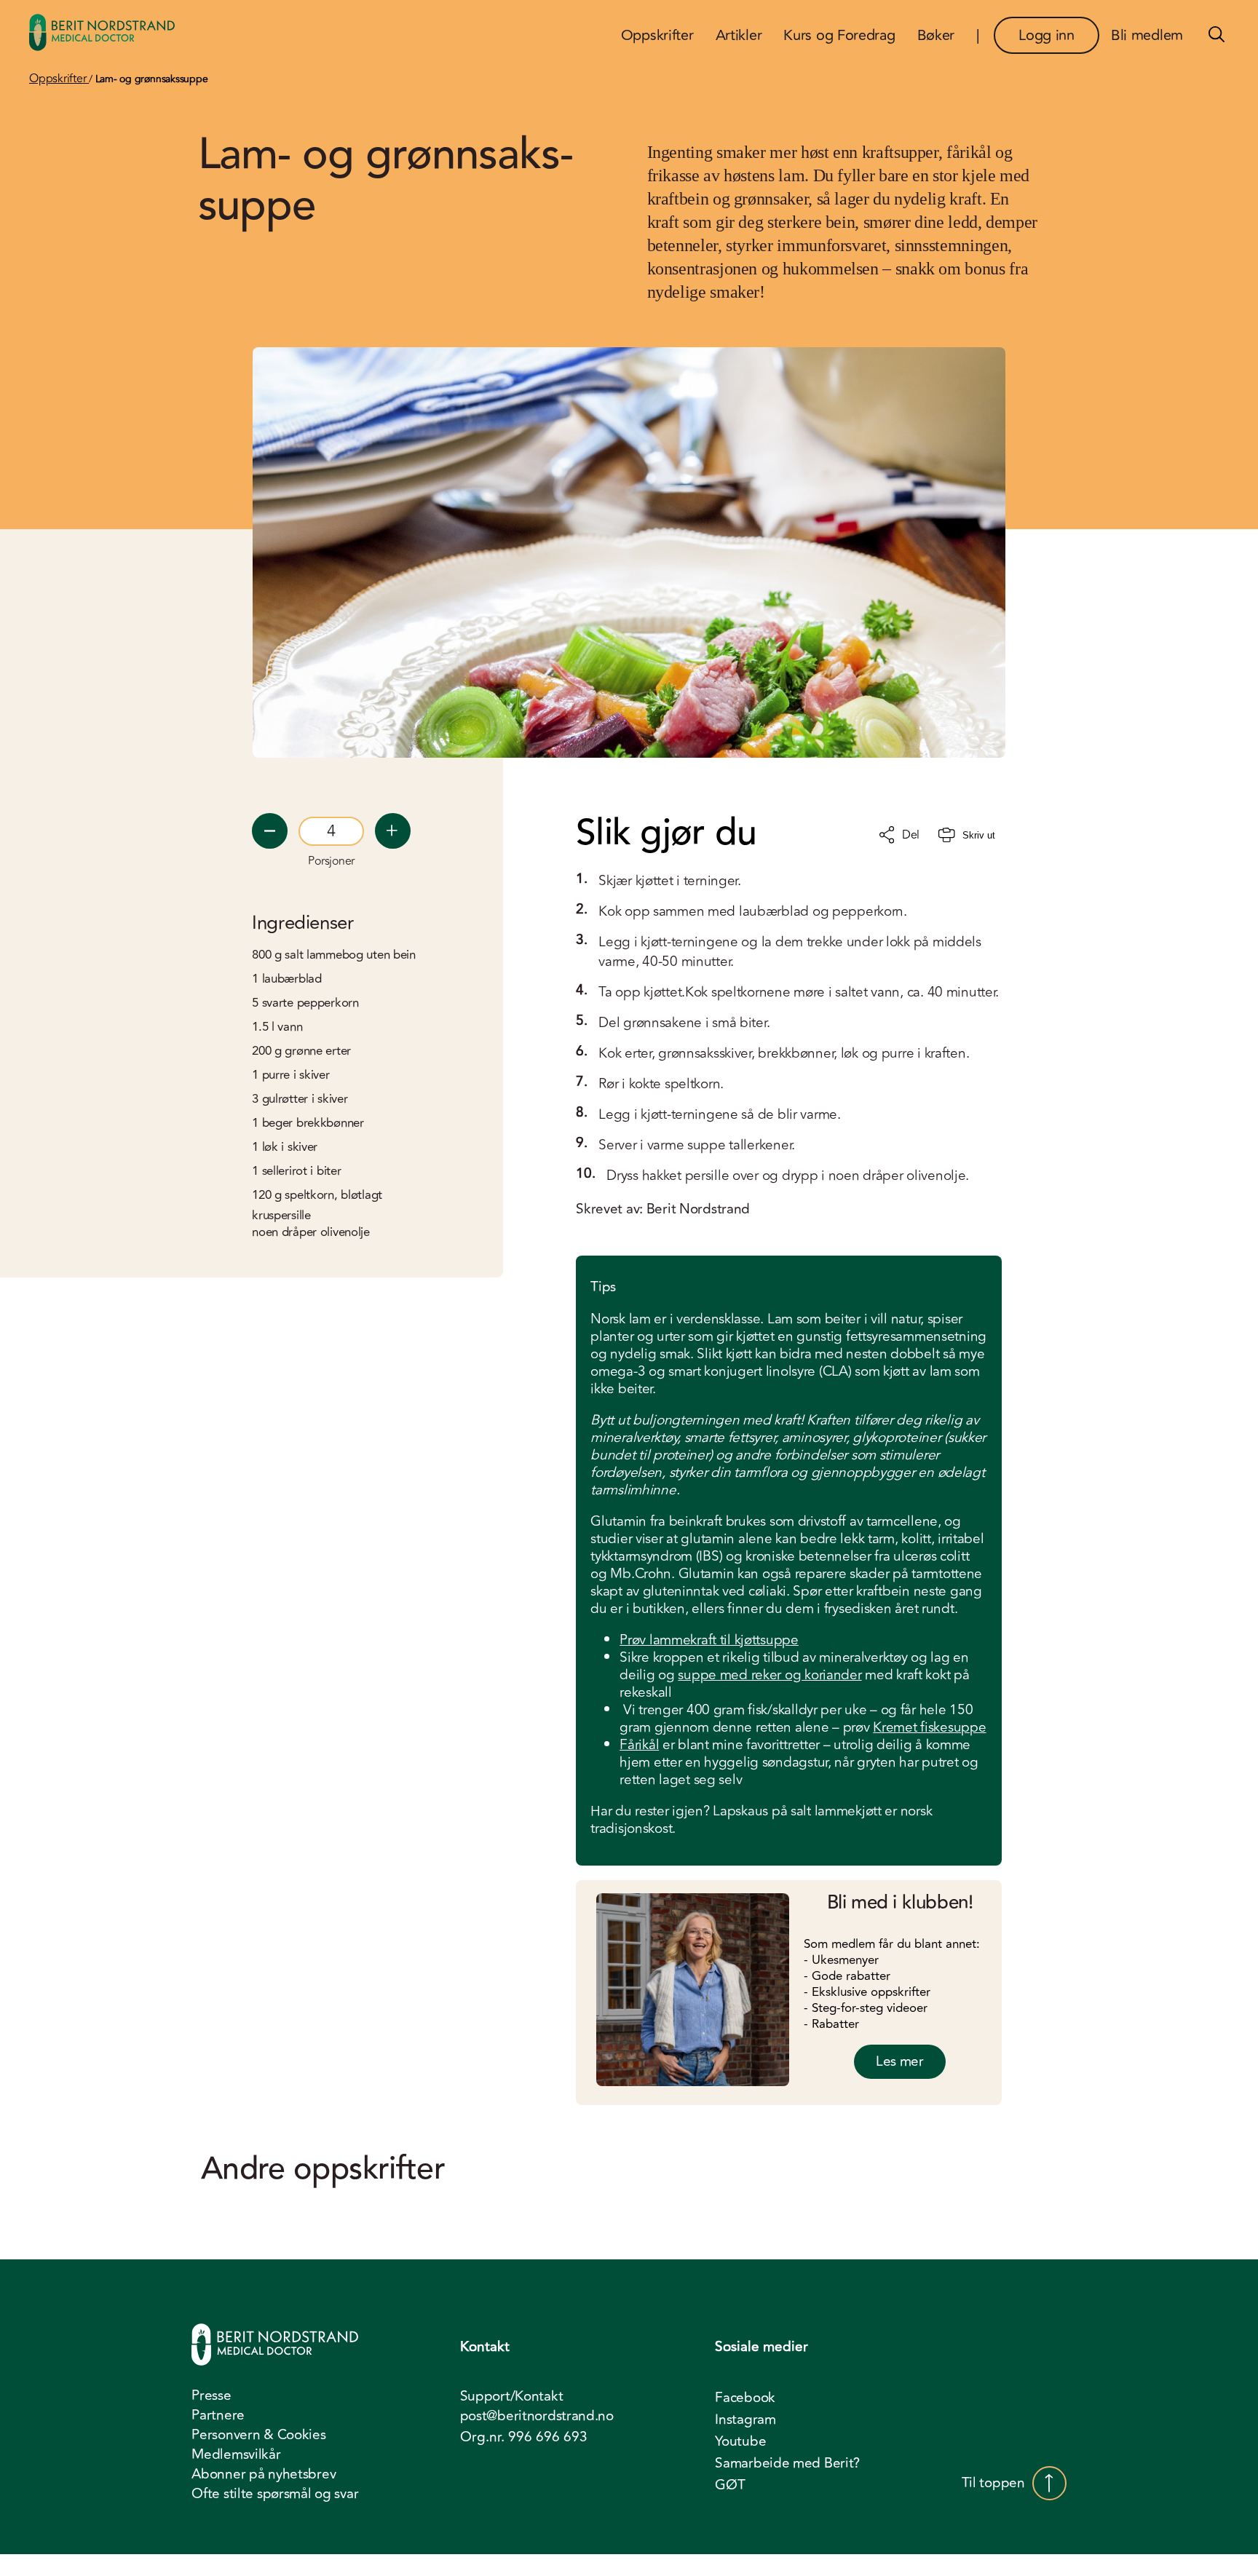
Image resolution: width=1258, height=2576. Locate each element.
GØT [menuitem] (730, 2485)
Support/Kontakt (512, 2397)
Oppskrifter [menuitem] (657, 35)
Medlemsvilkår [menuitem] (236, 2454)
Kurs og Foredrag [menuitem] (839, 35)
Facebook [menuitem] (745, 2398)
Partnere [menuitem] (218, 2415)
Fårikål (639, 1745)
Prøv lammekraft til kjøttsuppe (709, 1640)
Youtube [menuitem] (740, 2441)
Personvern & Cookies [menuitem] (258, 2435)
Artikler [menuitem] (739, 35)
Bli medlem (1147, 35)
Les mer (900, 2061)
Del (911, 835)
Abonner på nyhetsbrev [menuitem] (264, 2474)
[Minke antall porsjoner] (270, 831)
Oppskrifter (59, 79)
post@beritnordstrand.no (537, 2416)
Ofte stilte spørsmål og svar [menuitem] (275, 2494)
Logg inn (1047, 35)
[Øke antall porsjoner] (393, 831)
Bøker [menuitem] (936, 35)
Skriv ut (979, 835)
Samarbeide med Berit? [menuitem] (787, 2463)
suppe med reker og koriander (770, 1675)
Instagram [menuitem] (745, 2420)
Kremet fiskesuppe (929, 1727)
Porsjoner (331, 861)
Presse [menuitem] (211, 2395)
